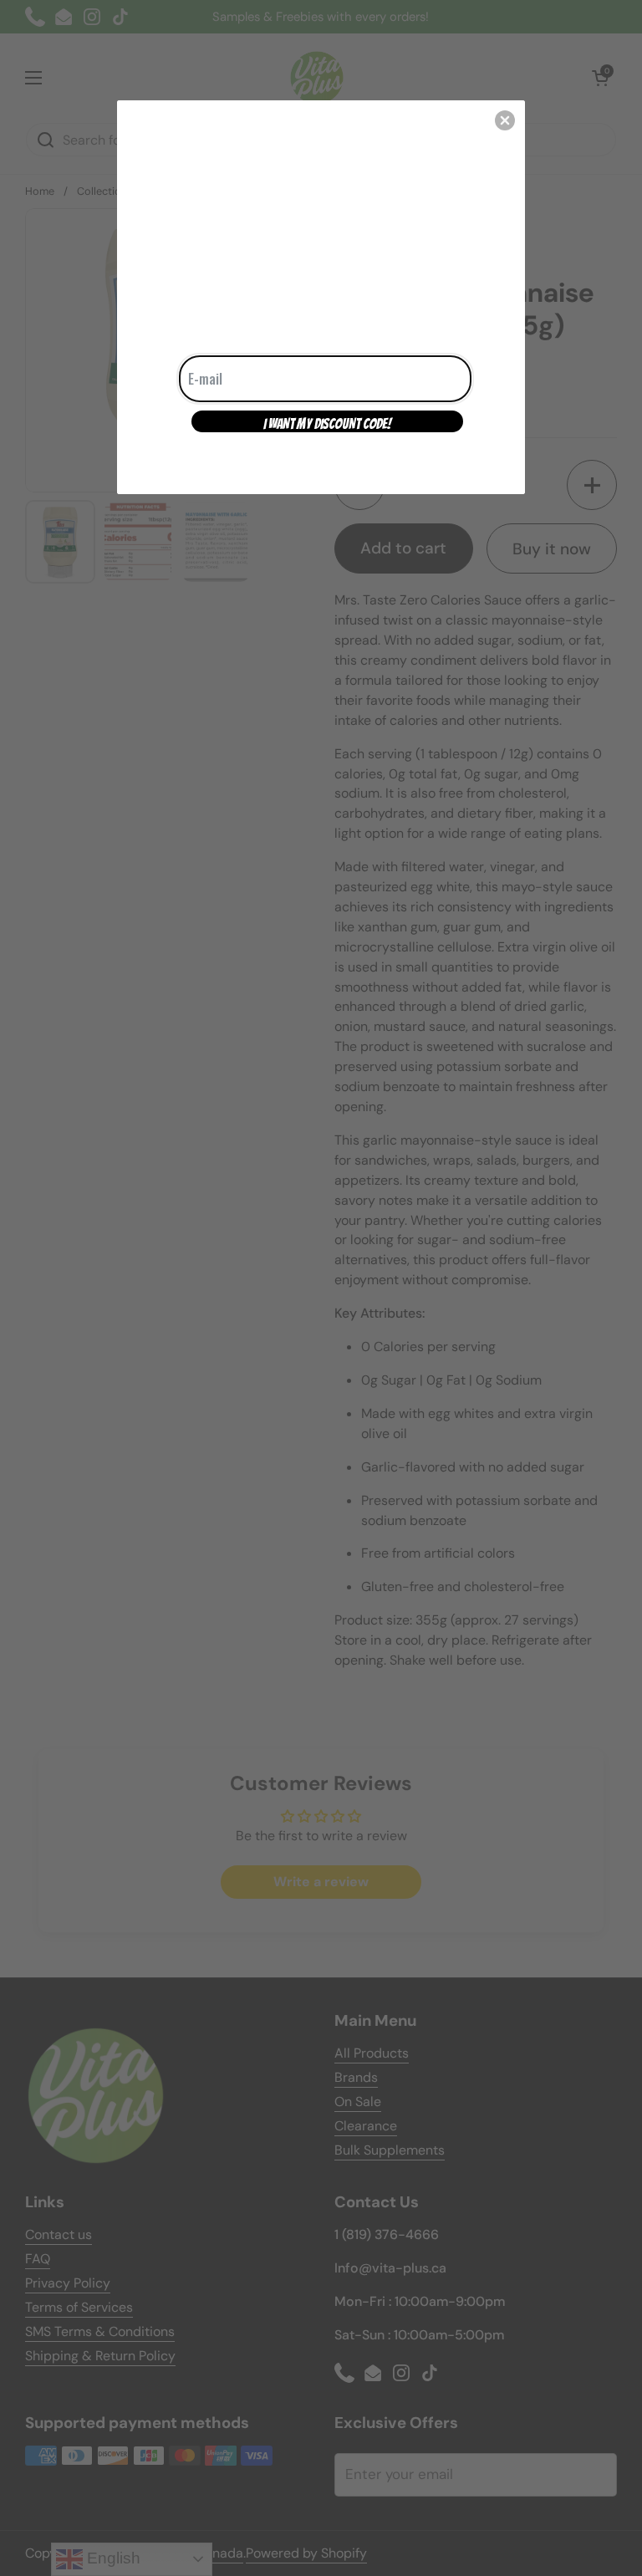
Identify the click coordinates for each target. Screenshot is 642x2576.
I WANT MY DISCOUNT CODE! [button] (327, 424)
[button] (505, 120)
